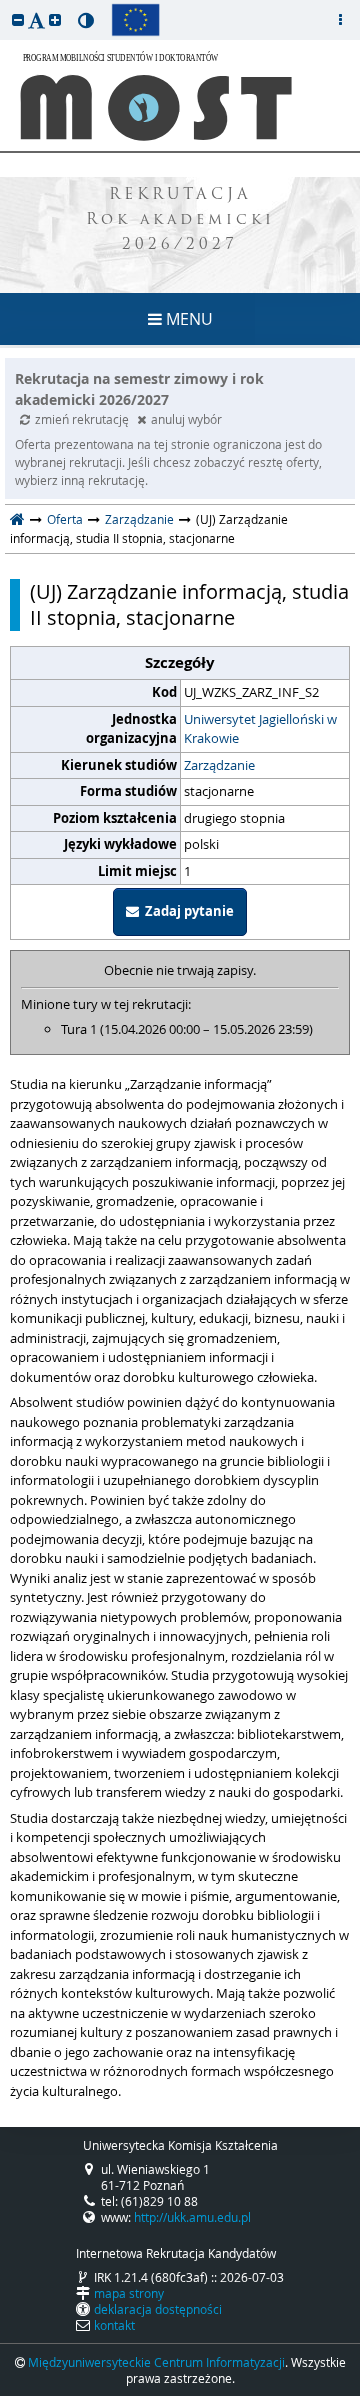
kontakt (114, 2325)
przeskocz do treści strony (5, 5)
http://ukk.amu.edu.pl (192, 2217)
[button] (18, 19)
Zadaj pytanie (186, 911)
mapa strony (129, 2293)
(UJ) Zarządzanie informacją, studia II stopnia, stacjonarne (189, 605)
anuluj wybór (186, 419)
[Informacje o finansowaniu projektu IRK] (135, 20)
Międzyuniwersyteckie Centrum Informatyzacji (156, 2362)
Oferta (65, 519)
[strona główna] (17, 519)
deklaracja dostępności (158, 2309)
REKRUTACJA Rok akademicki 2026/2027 (180, 220)
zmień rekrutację (83, 419)
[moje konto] (340, 20)
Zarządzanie (139, 519)
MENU (187, 319)
